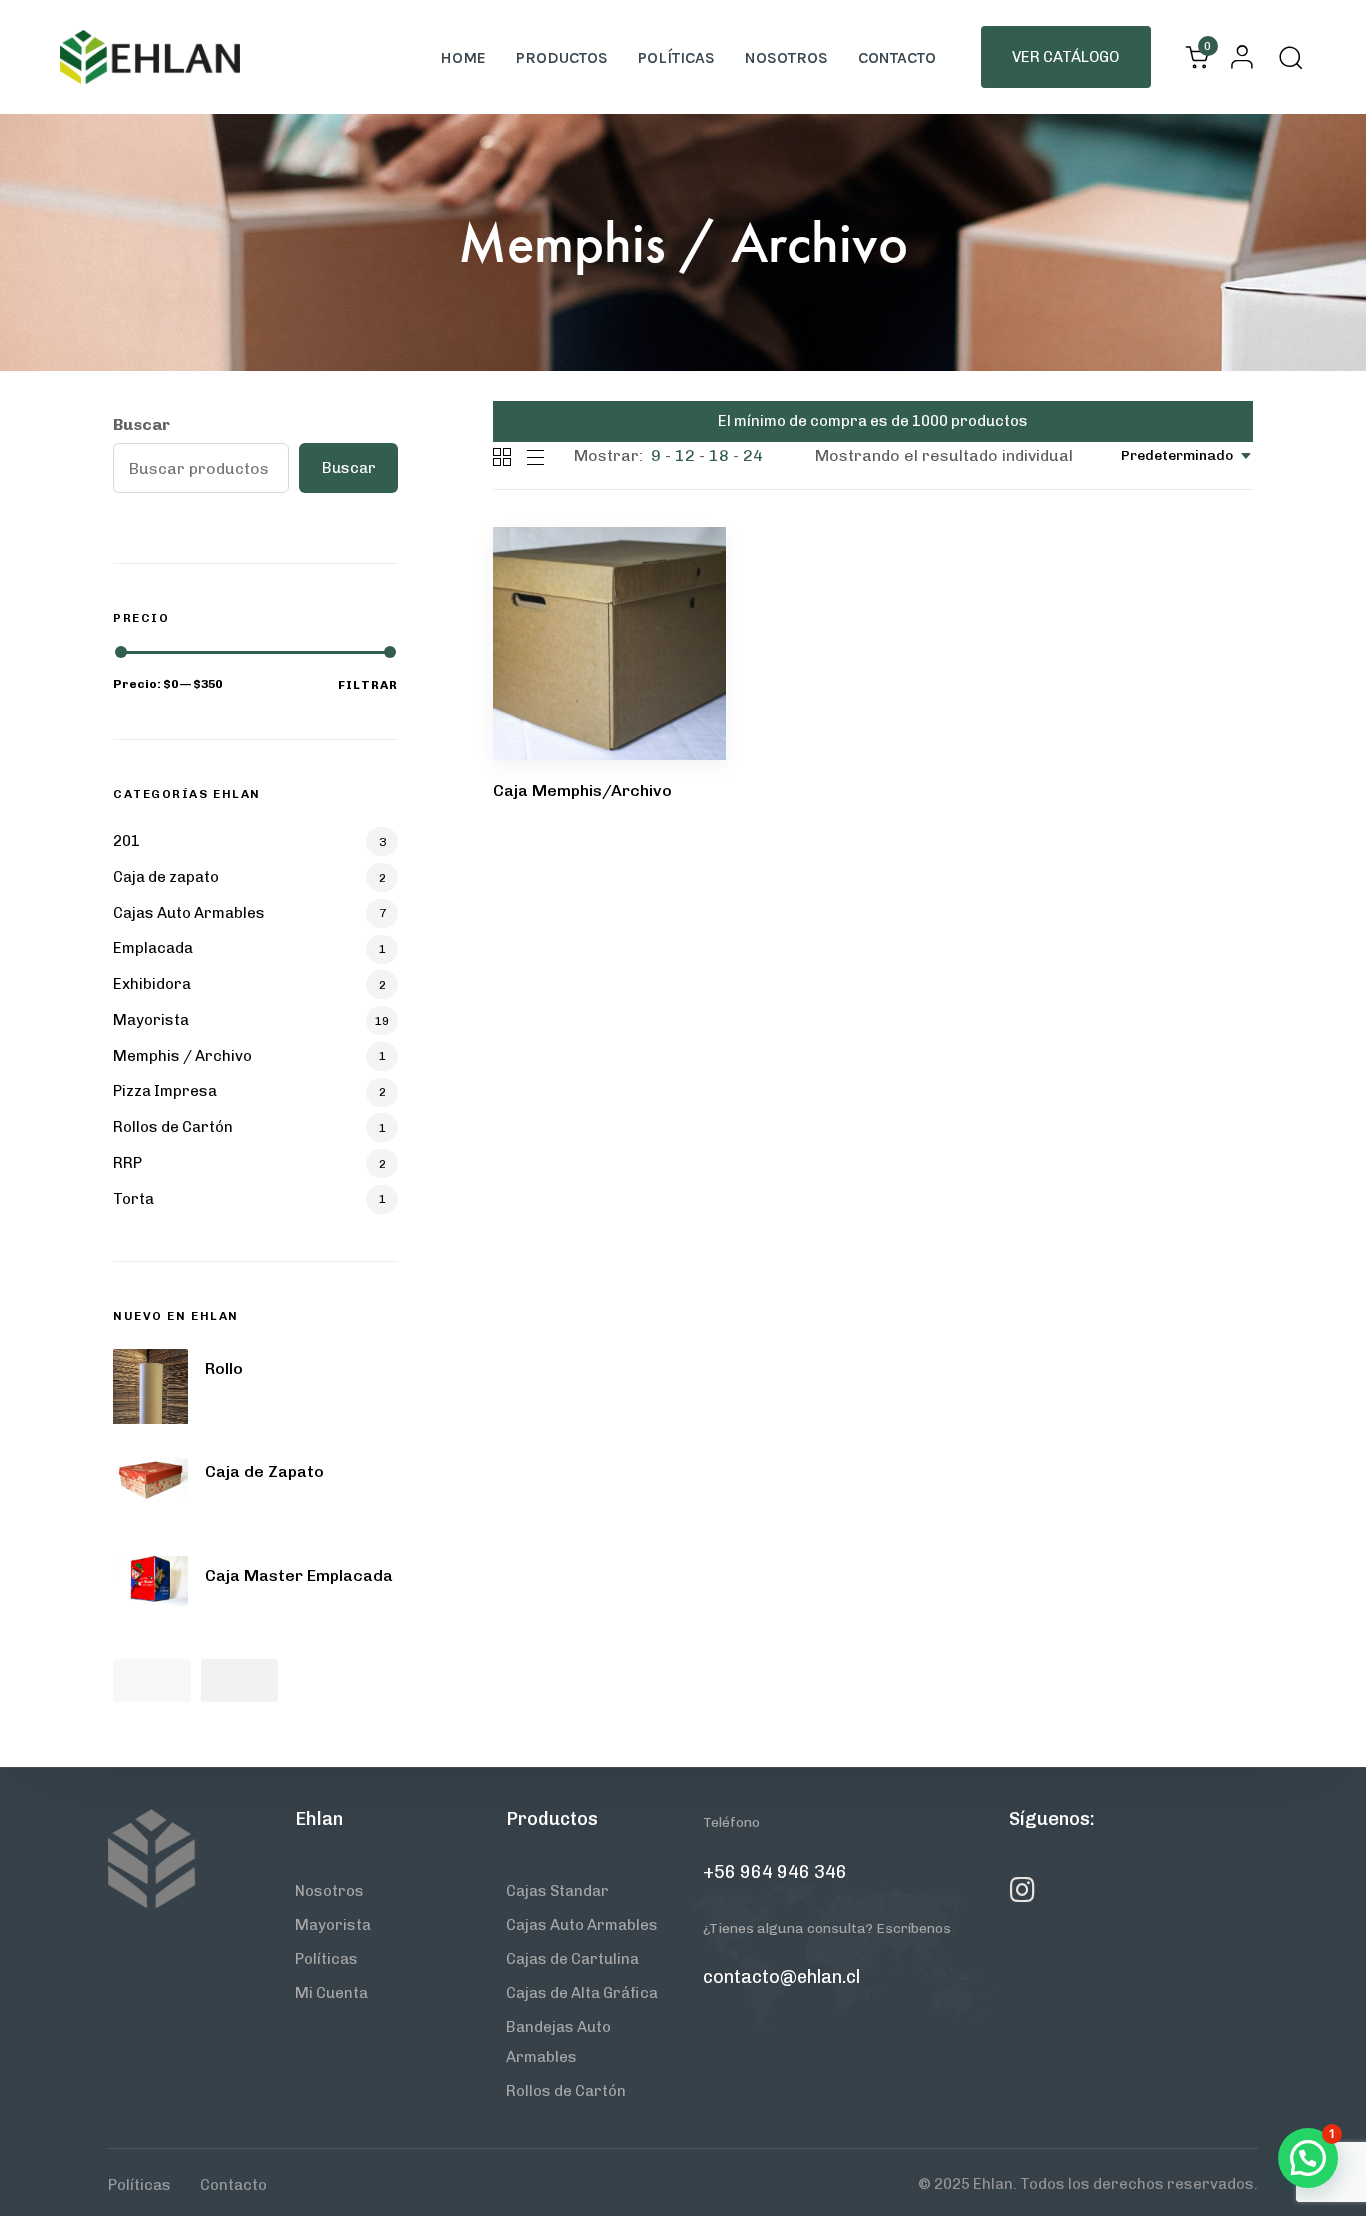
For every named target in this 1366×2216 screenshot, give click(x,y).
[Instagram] (1023, 1890)
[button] (1236, 57)
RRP (127, 1163)
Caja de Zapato (264, 1471)
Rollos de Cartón (173, 1127)
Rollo (224, 1368)
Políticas (676, 57)
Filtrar (368, 685)
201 (126, 841)
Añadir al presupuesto (605, 619)
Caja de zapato (166, 877)
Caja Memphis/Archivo (582, 790)
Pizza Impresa (165, 1091)
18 (719, 455)
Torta (133, 1199)
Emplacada (153, 948)
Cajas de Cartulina (572, 1959)
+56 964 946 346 (775, 1872)
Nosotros (786, 57)
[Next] (240, 1680)
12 (685, 455)
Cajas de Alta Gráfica (582, 1993)
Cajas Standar (557, 1891)
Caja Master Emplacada (299, 1575)
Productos (562, 57)
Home (463, 57)
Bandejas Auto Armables (558, 2042)
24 (753, 455)
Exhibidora (152, 984)
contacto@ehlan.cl (781, 1977)
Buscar (141, 424)
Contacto (897, 57)
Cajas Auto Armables (189, 913)
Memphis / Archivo (182, 1056)
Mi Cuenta (331, 1993)
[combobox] (1187, 455)
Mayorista (151, 1020)
